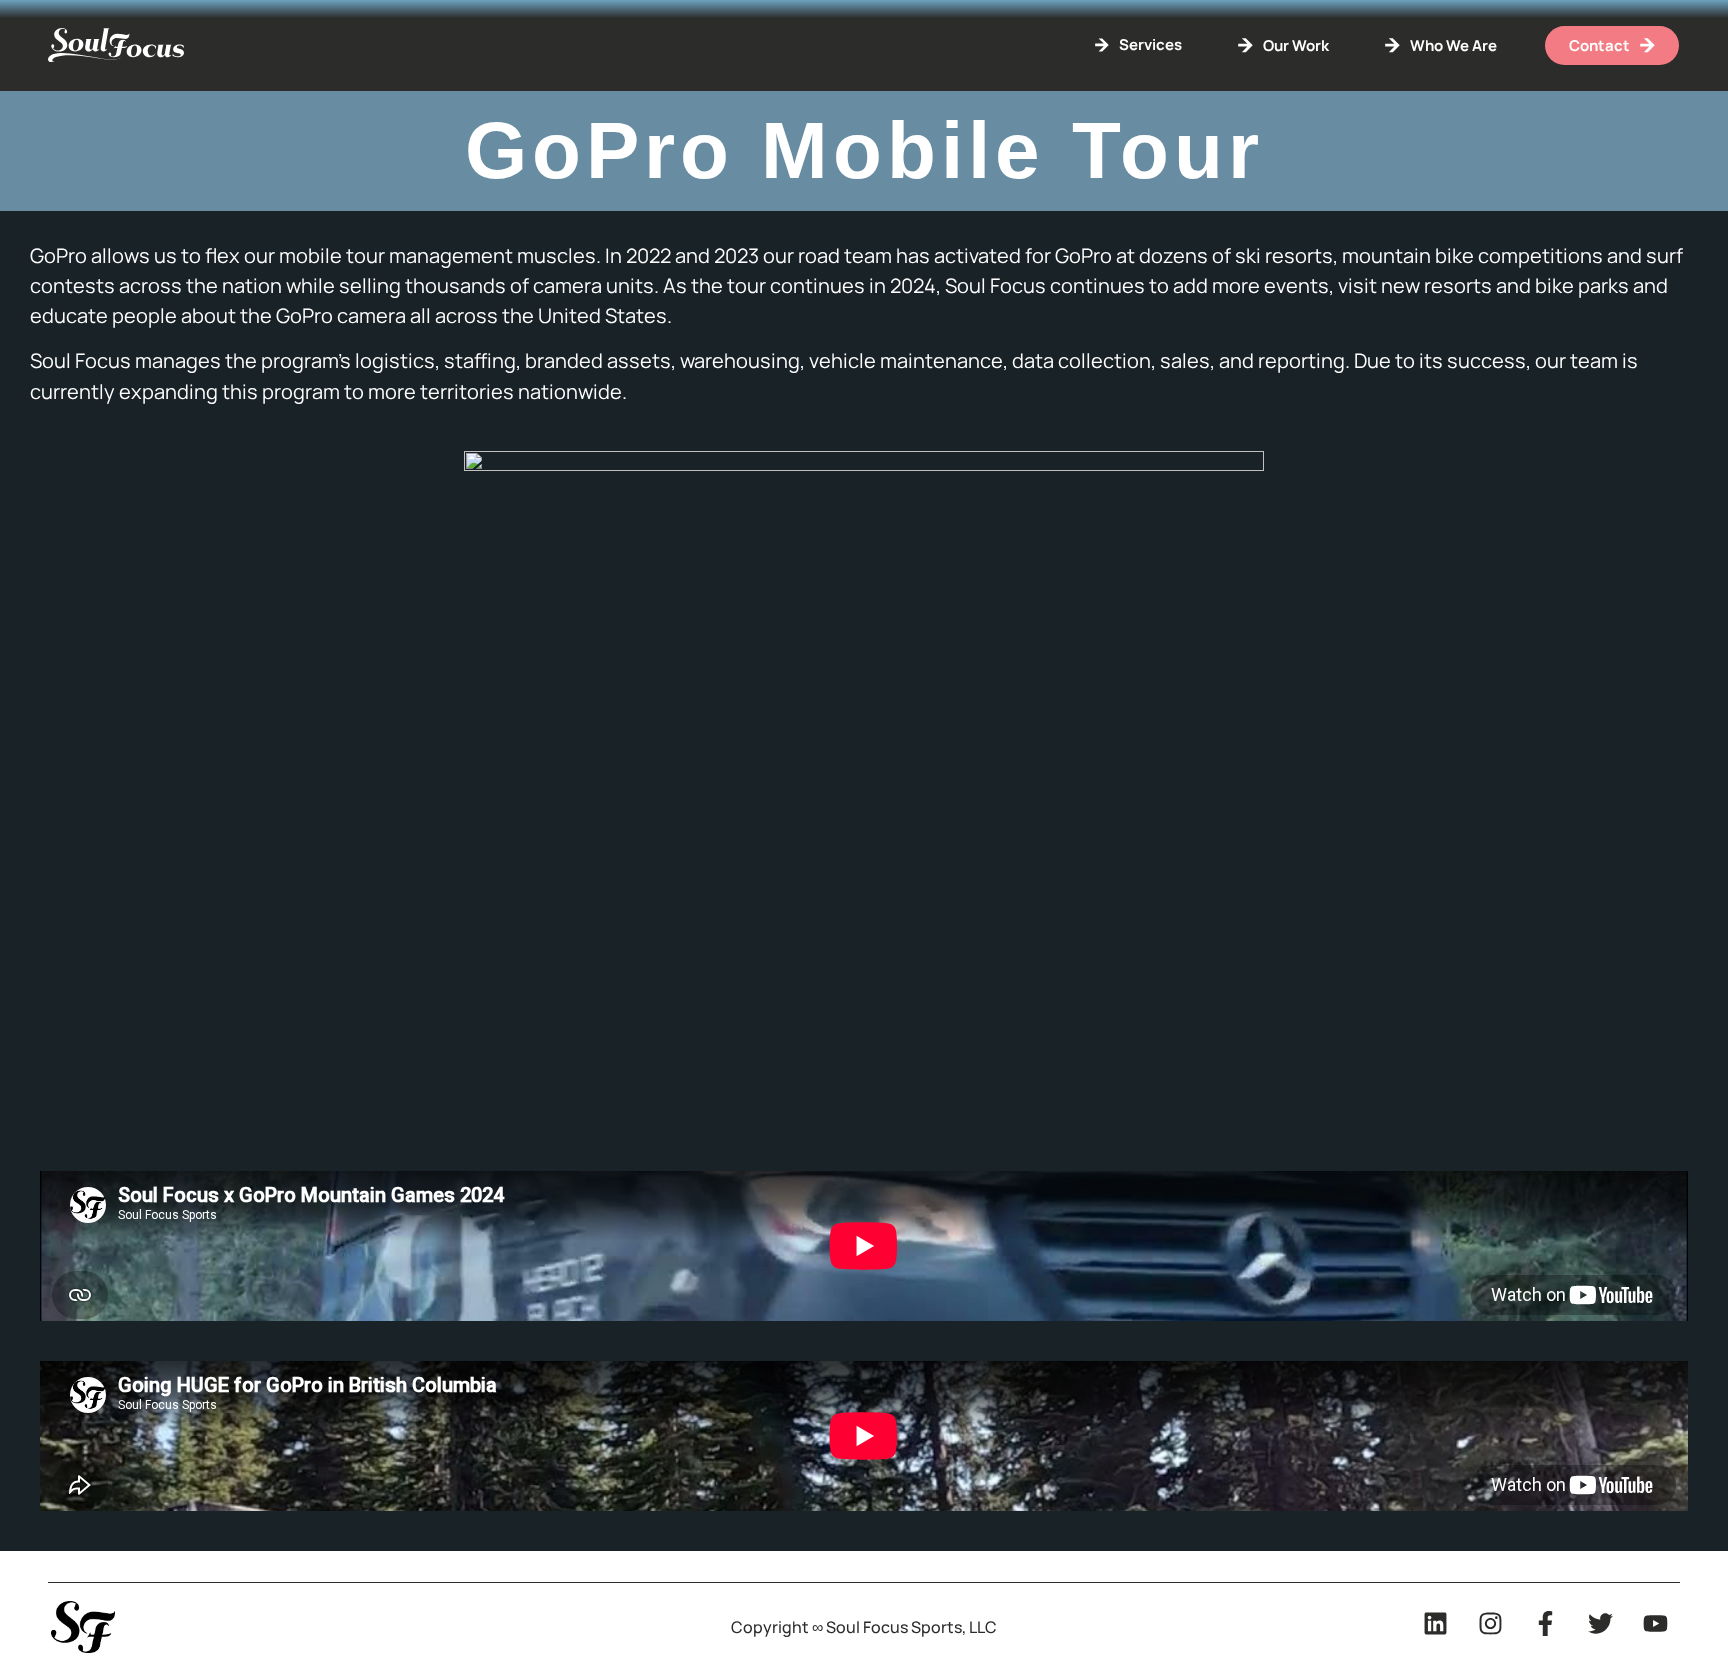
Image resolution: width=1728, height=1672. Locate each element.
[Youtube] (1655, 1623)
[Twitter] (1600, 1623)
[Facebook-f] (1545, 1623)
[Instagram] (1490, 1623)
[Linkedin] (1435, 1623)
